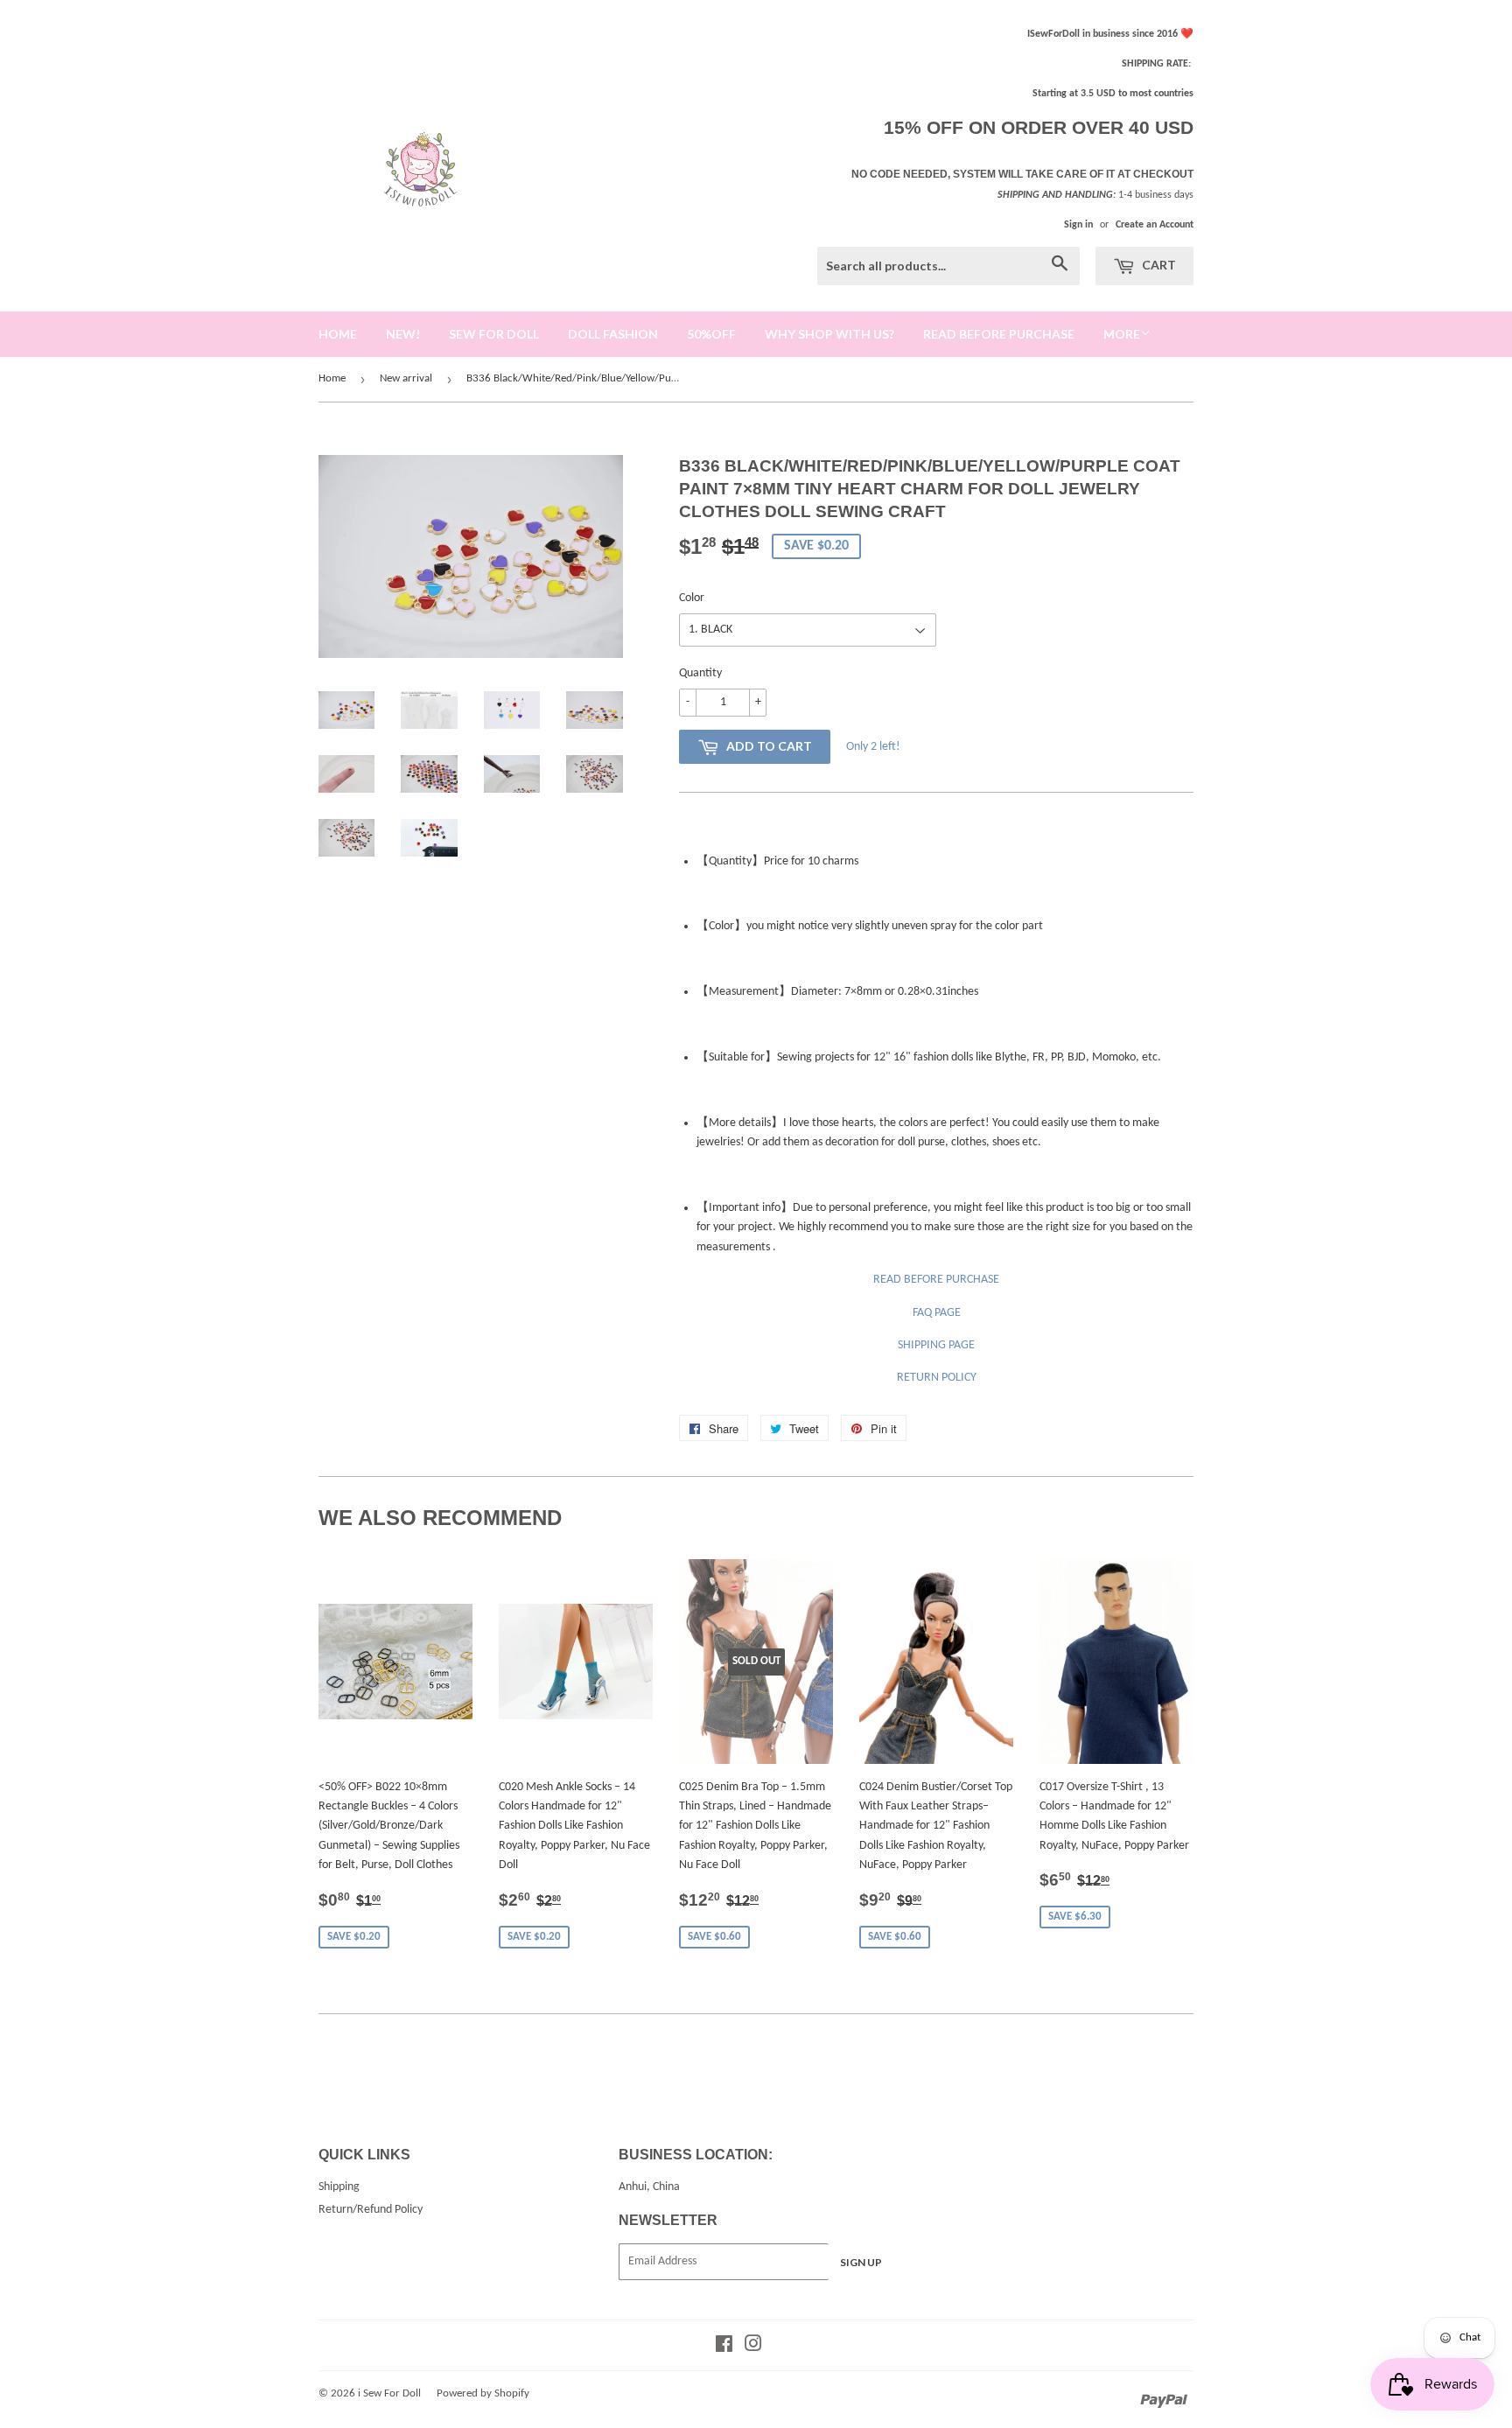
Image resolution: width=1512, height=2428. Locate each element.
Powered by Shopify (483, 2393)
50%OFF (711, 334)
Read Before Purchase (999, 334)
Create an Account (1155, 225)
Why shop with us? (829, 334)
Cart (1158, 265)
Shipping (339, 2187)
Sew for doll (494, 334)
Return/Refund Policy (371, 2210)
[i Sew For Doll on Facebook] (724, 2347)
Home (332, 378)
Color (692, 598)
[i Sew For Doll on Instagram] (753, 2347)
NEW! (403, 334)
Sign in (1078, 225)
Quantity (700, 673)
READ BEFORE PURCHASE (936, 1280)
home (338, 334)
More (1122, 334)
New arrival (406, 378)
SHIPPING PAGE (936, 1345)
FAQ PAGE (937, 1313)
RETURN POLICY (937, 1378)
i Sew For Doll (389, 2393)
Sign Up (861, 2262)
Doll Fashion (613, 334)
